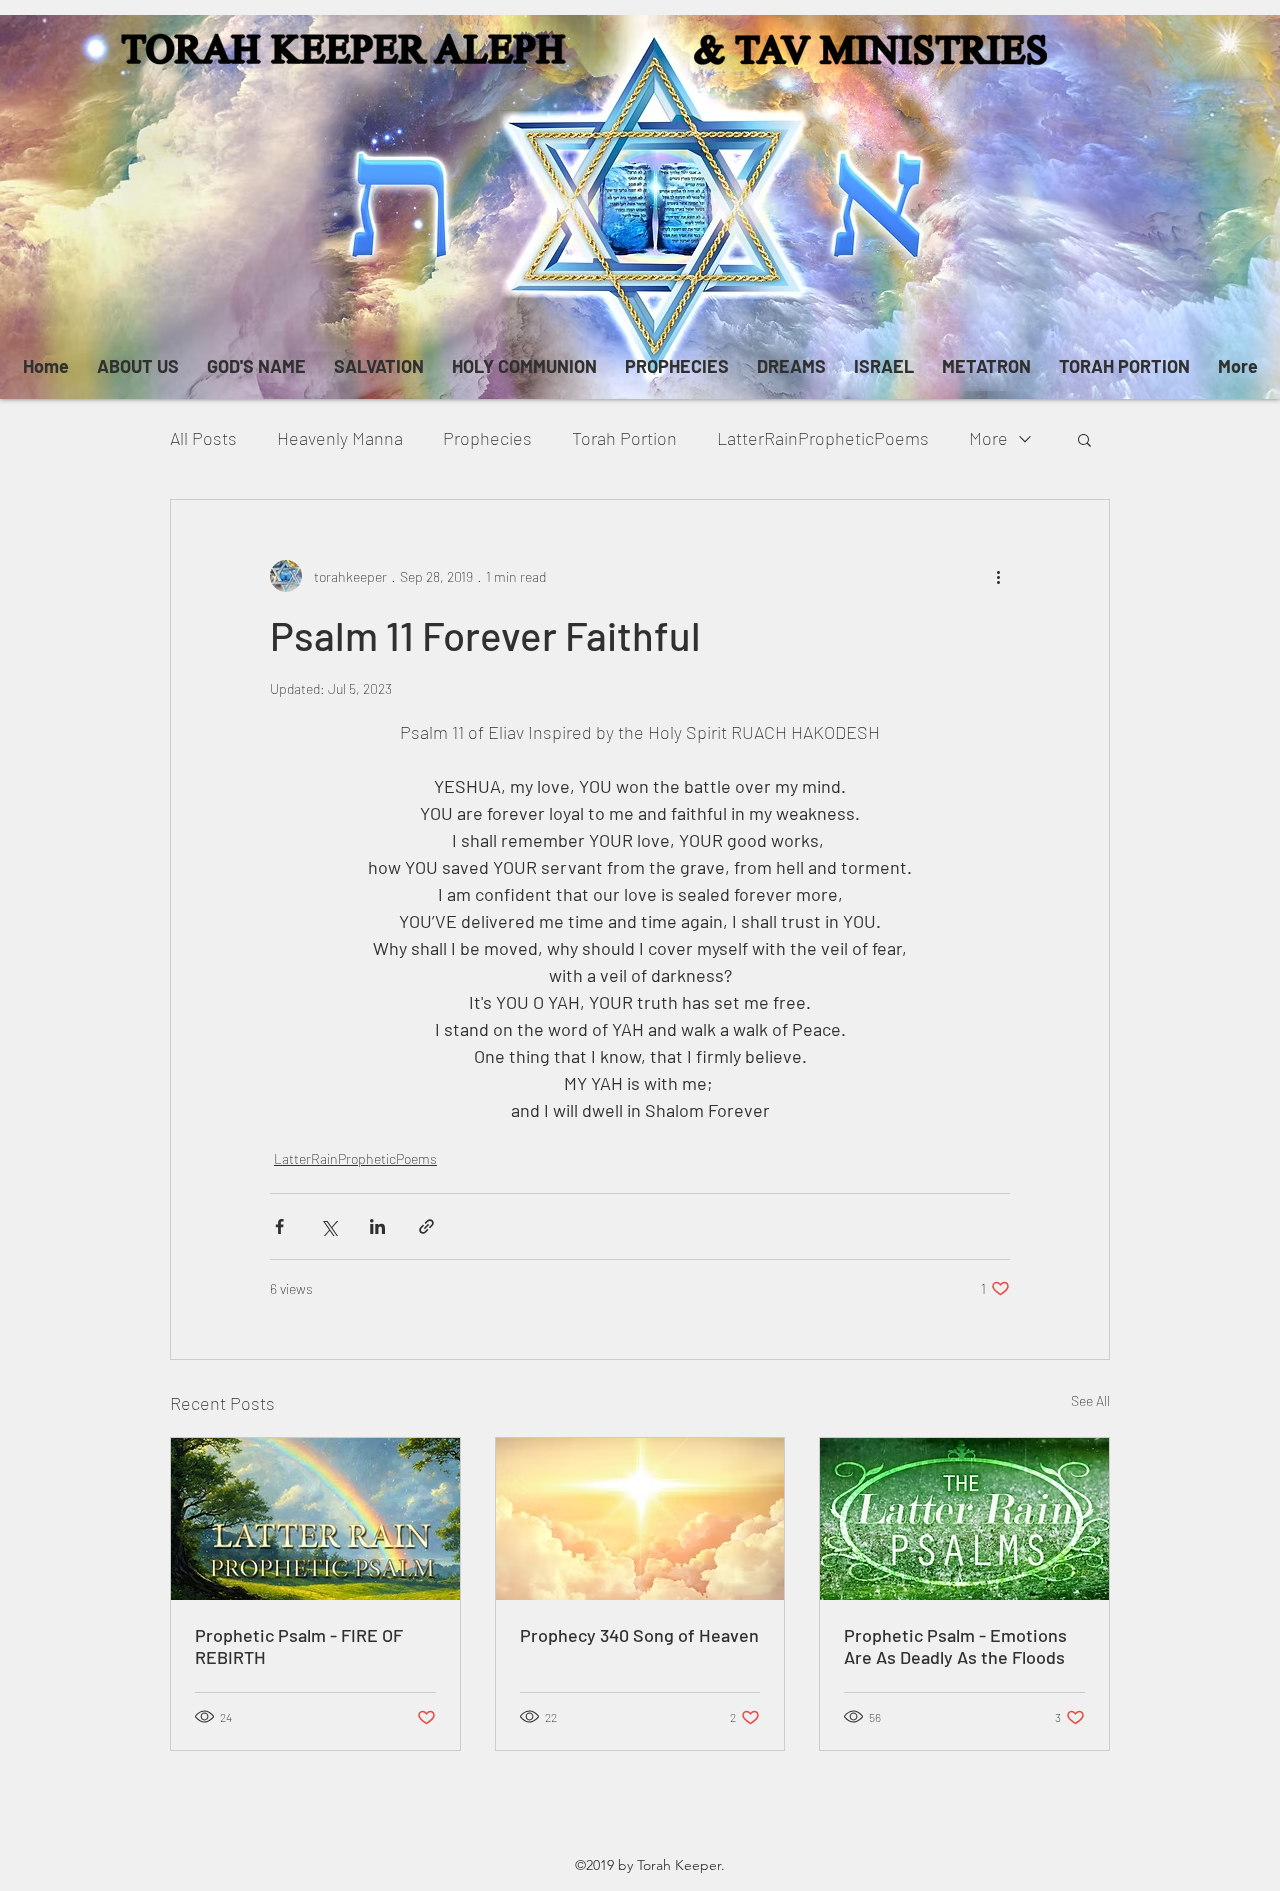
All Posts (203, 438)
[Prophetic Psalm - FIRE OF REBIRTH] (315, 1519)
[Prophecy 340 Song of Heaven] (640, 1519)
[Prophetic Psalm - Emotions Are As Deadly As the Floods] (964, 1519)
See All (1090, 1400)
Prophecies (487, 438)
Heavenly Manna (340, 438)
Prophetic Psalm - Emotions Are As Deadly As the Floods (955, 1646)
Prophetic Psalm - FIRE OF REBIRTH (299, 1646)
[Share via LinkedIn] (377, 1226)
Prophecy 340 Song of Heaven (639, 1635)
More (988, 438)
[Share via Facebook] (279, 1226)
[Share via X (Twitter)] (328, 1226)
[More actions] (998, 576)
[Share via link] (426, 1226)
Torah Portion (624, 438)
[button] (1084, 439)
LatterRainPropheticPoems (823, 438)
